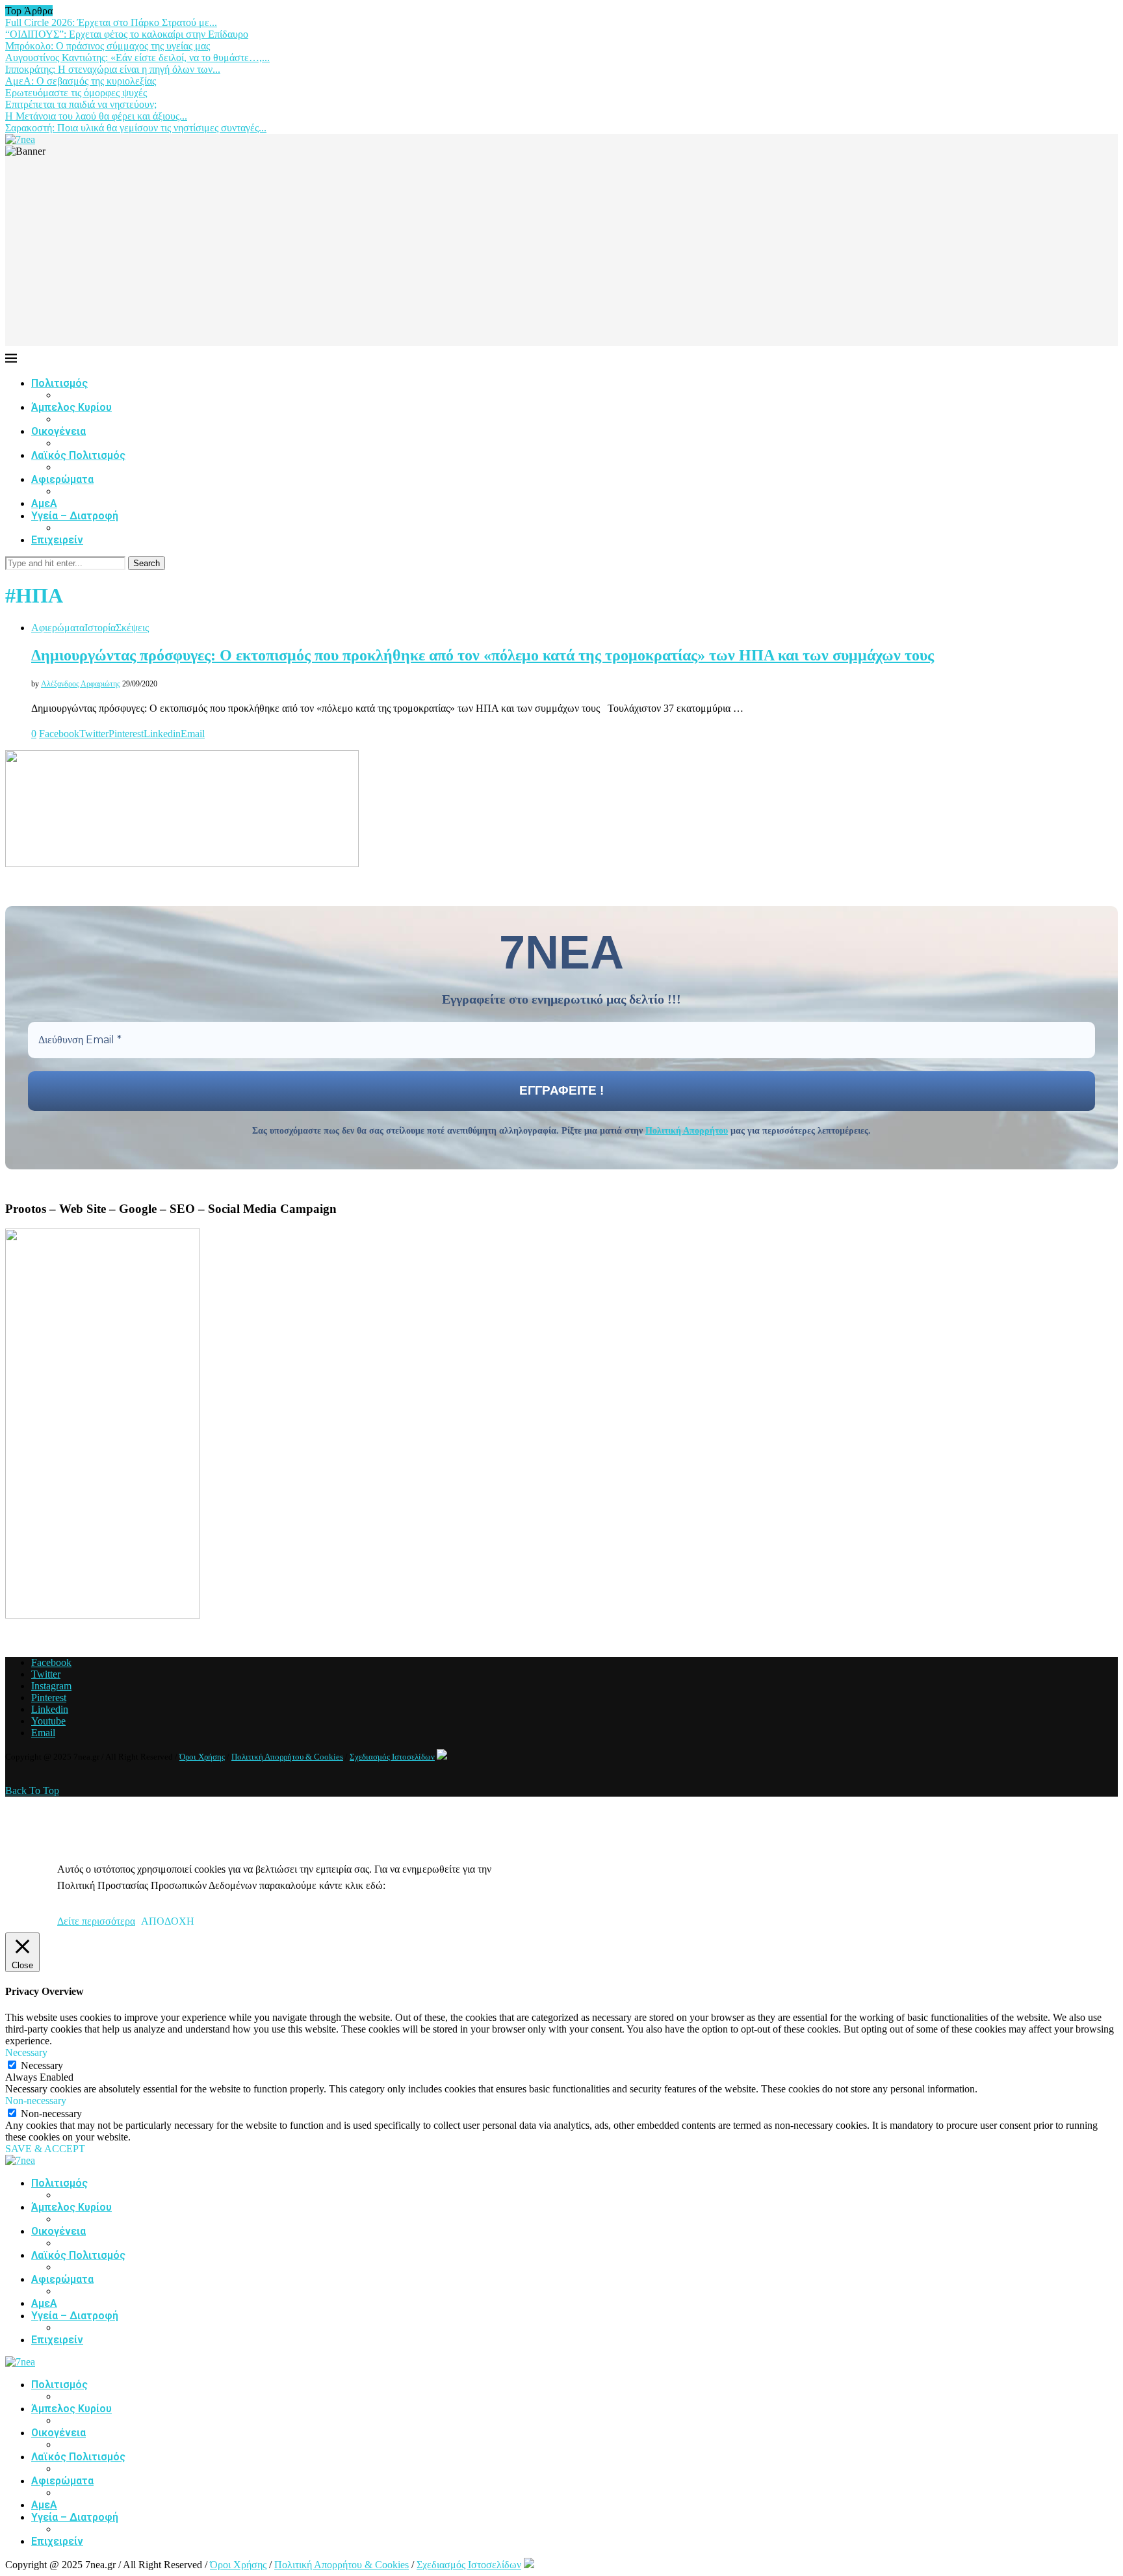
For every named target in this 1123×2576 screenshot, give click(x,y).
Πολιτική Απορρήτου (687, 1131)
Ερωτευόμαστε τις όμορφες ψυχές (76, 93)
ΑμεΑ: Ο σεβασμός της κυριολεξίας (81, 81)
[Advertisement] (561, 255)
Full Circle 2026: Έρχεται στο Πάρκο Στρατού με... (111, 22)
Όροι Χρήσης (202, 1757)
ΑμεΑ (44, 503)
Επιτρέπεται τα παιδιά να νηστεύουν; (81, 104)
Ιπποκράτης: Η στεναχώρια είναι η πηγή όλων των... (113, 69)
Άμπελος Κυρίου (71, 407)
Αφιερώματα (62, 479)
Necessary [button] (26, 2052)
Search (147, 563)
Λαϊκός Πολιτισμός (78, 455)
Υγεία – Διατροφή (75, 516)
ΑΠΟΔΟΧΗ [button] (168, 1921)
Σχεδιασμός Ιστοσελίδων (392, 1757)
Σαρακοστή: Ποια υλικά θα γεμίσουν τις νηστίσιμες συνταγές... (136, 128)
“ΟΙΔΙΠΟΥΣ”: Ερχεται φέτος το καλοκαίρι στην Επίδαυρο (127, 34)
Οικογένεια (58, 431)
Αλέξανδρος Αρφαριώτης (81, 684)
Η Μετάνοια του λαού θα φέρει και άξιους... (96, 116)
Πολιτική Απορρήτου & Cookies (287, 1757)
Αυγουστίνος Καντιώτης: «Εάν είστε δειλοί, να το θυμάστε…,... (137, 58)
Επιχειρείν (57, 540)
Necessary (42, 2065)
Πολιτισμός (59, 383)
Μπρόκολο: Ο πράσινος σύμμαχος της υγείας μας (108, 46)
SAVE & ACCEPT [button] (45, 2149)
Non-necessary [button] (36, 2101)
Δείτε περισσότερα (96, 1921)
